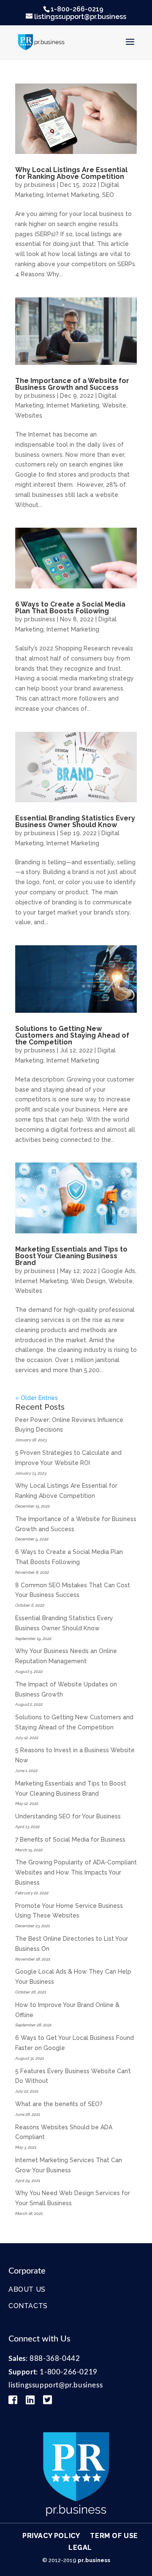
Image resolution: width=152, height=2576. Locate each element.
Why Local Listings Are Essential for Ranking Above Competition (71, 173)
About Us (27, 2289)
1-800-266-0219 (77, 9)
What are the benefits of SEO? (59, 2104)
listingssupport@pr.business (56, 2385)
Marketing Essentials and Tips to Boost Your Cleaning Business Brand (71, 1256)
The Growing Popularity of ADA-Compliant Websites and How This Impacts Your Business (76, 1872)
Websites (29, 415)
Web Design (88, 1281)
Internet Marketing (73, 195)
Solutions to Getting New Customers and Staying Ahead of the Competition (72, 1035)
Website (114, 405)
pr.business (40, 185)
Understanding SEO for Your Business (68, 1816)
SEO (108, 195)
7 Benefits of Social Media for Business (70, 1840)
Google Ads (118, 1271)
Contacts (28, 2306)
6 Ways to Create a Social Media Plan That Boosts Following (70, 608)
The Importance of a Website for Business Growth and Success (72, 384)
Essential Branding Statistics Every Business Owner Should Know (75, 821)
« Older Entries (37, 1398)
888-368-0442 (55, 2359)
